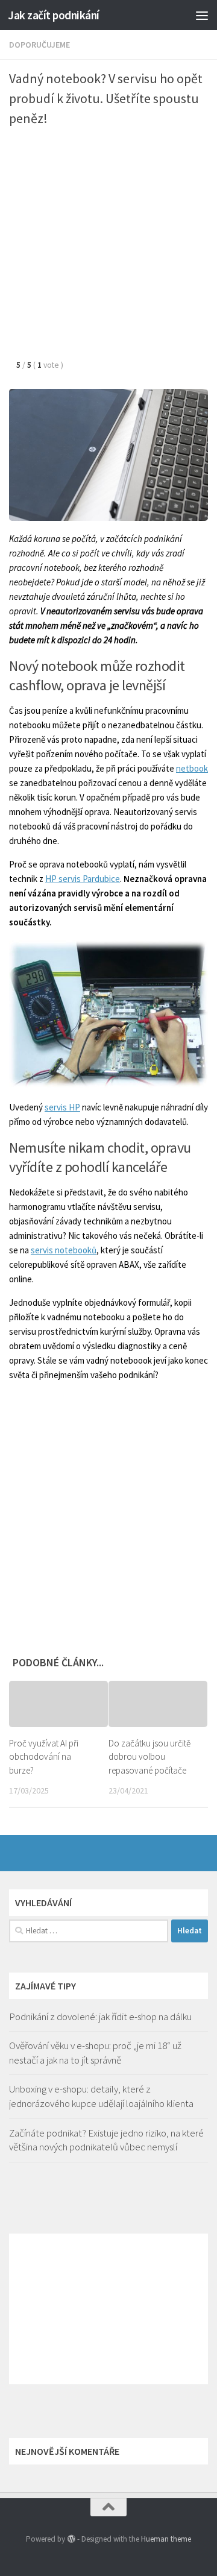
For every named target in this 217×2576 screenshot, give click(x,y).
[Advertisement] (108, 248)
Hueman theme (166, 2539)
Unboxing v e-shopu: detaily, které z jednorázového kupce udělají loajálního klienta (101, 2096)
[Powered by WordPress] (71, 2539)
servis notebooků (64, 1250)
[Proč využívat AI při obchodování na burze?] (58, 1704)
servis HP (62, 1107)
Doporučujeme (39, 45)
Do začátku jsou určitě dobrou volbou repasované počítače (149, 1757)
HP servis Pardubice (83, 879)
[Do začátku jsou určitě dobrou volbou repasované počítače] (158, 1704)
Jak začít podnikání (54, 15)
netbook (192, 768)
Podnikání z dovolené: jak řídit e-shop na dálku (100, 2017)
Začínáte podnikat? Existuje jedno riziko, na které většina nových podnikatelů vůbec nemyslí (106, 2140)
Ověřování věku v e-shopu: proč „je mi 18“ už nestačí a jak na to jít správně (95, 2053)
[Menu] (202, 15)
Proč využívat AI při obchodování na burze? (44, 1757)
